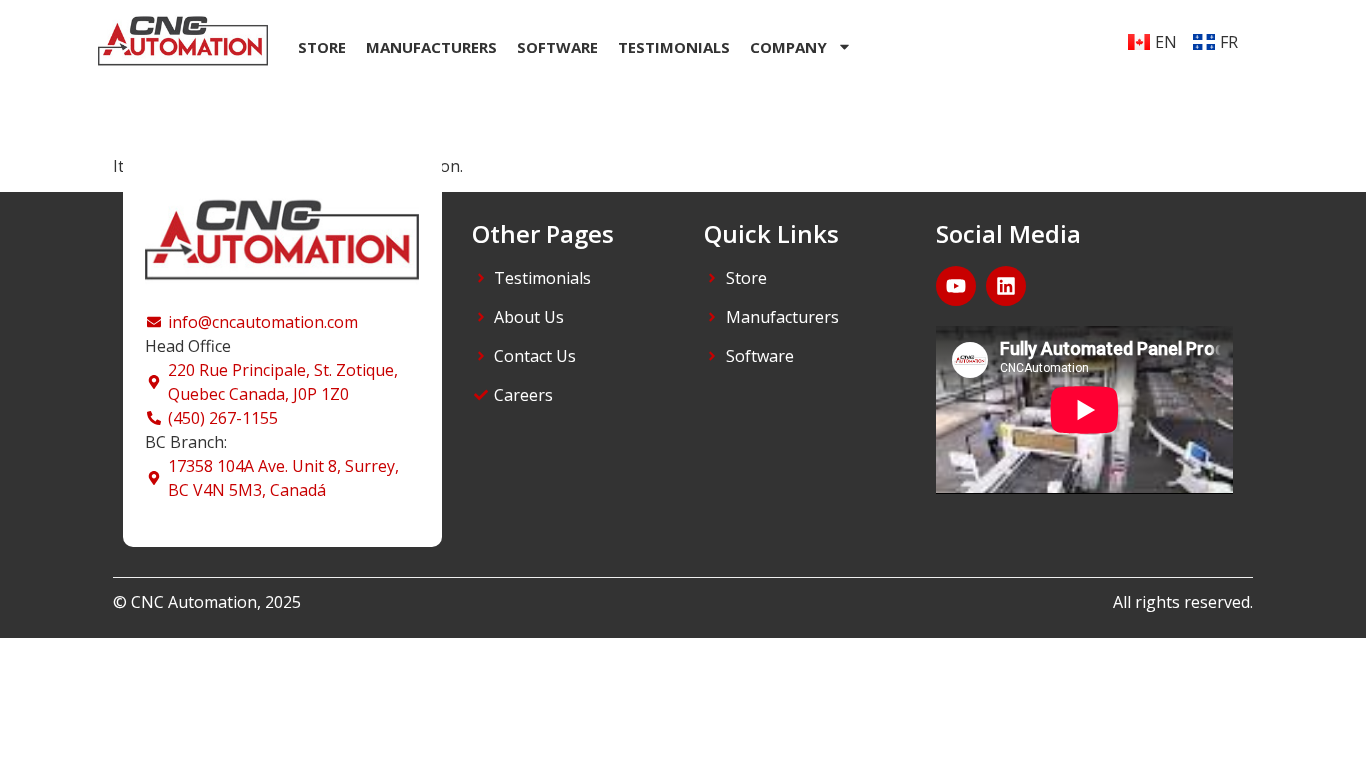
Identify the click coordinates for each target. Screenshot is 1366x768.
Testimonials (674, 47)
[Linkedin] (1006, 286)
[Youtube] (956, 286)
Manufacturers (431, 47)
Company (788, 47)
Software (557, 47)
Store (322, 47)
